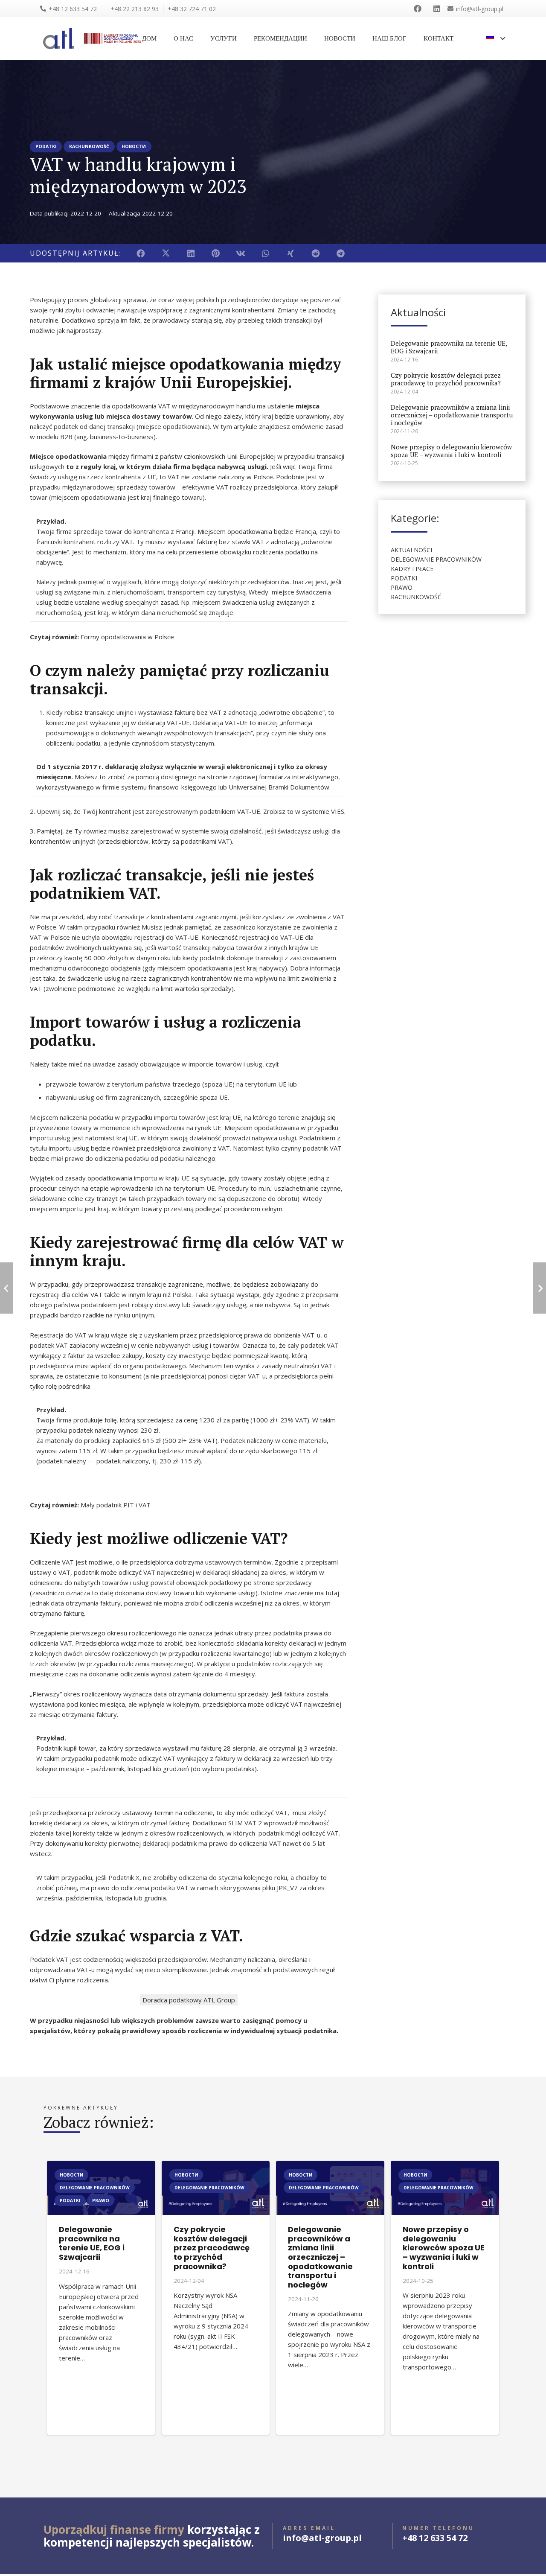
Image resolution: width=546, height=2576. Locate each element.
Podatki (404, 578)
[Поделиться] (141, 253)
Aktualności (411, 550)
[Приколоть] (216, 253)
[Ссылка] (419, 9)
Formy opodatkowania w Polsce (127, 637)
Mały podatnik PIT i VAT (116, 1505)
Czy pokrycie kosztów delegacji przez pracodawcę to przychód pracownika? (446, 379)
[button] (496, 38)
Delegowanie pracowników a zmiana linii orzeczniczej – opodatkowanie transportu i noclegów (452, 415)
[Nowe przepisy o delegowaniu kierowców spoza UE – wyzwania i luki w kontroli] (445, 2166)
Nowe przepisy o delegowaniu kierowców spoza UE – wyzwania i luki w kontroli (451, 451)
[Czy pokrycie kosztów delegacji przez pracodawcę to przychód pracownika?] (216, 2166)
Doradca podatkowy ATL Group (189, 2000)
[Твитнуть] (166, 253)
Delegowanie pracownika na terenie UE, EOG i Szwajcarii (449, 347)
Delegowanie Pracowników (436, 559)
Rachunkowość (416, 597)
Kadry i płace (412, 569)
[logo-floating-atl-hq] (59, 38)
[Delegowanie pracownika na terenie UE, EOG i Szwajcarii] (101, 2166)
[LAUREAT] (112, 38)
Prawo (402, 587)
